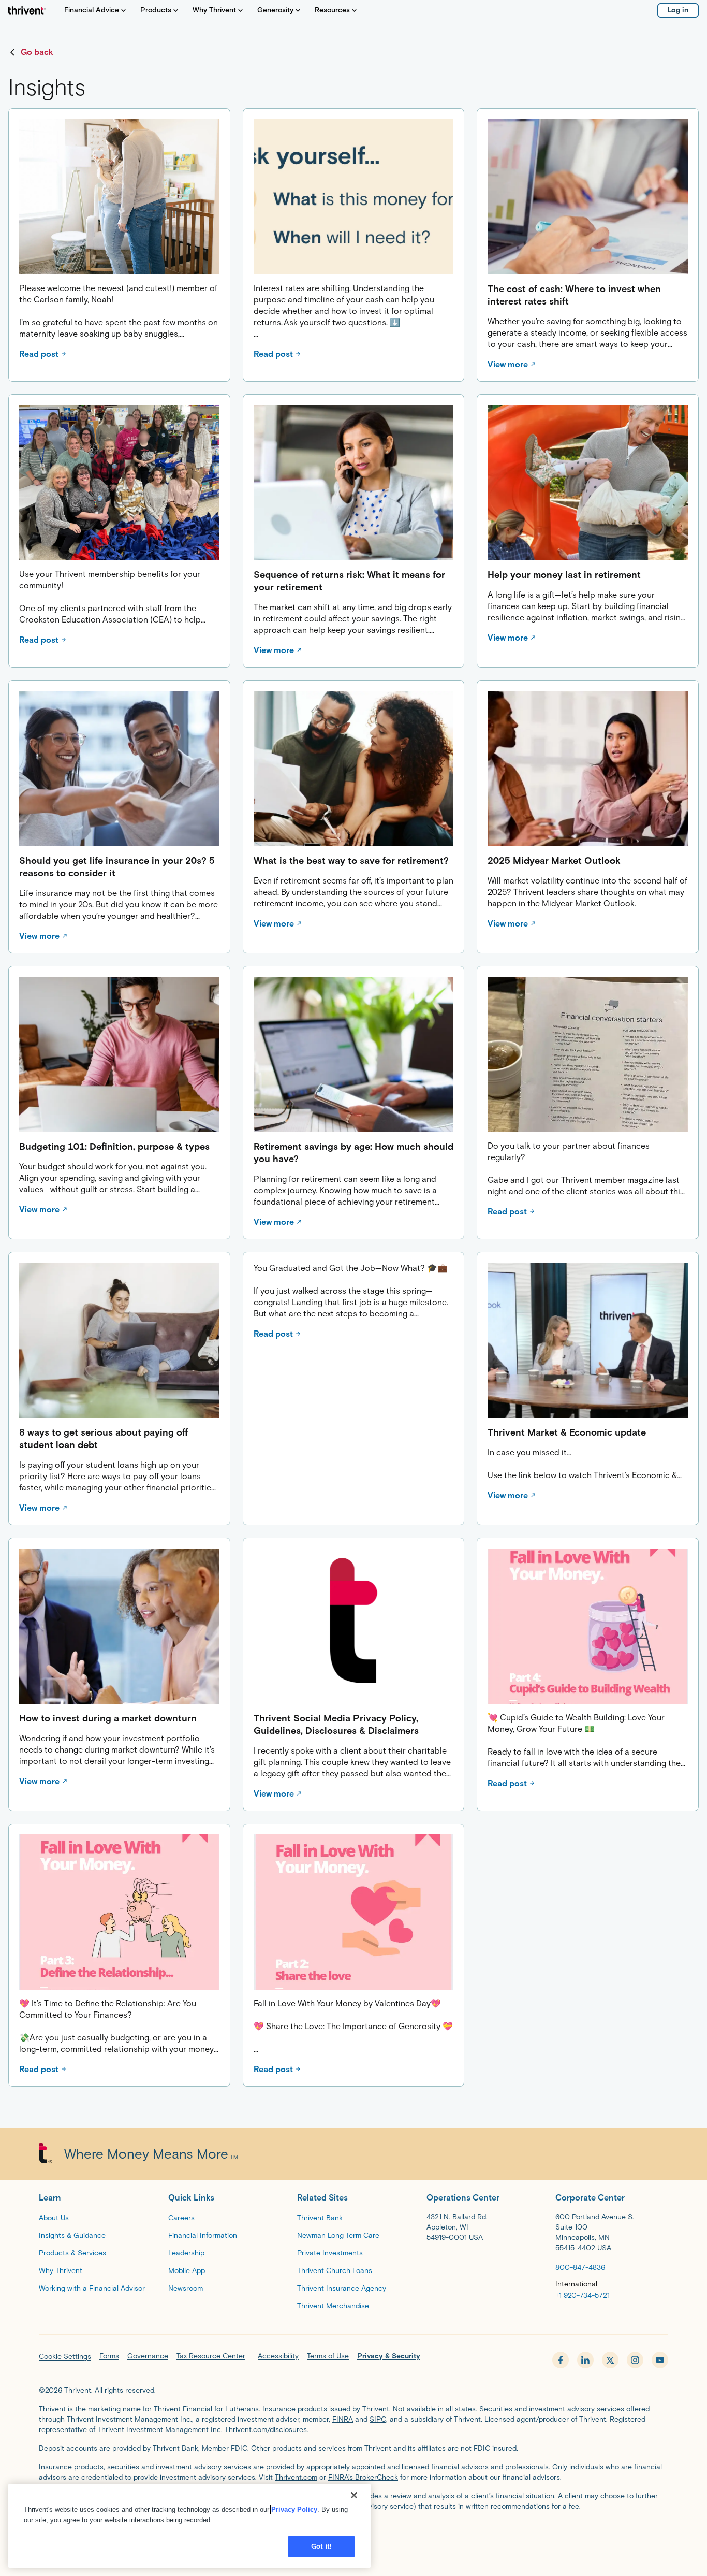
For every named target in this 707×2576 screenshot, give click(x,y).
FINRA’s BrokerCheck (363, 2477)
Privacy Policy (294, 2509)
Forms (109, 2356)
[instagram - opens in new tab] (635, 2360)
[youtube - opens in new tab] (660, 2360)
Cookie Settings (65, 2357)
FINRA (343, 2419)
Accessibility (278, 2356)
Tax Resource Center (211, 2356)
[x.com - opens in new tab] (610, 2360)
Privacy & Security (389, 2356)
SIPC (378, 2419)
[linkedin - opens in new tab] (585, 2360)
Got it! (321, 2546)
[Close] (354, 2495)
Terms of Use (328, 2356)
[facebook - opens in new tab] (561, 2360)
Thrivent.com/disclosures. (267, 2430)
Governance (148, 2356)
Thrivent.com (296, 2477)
